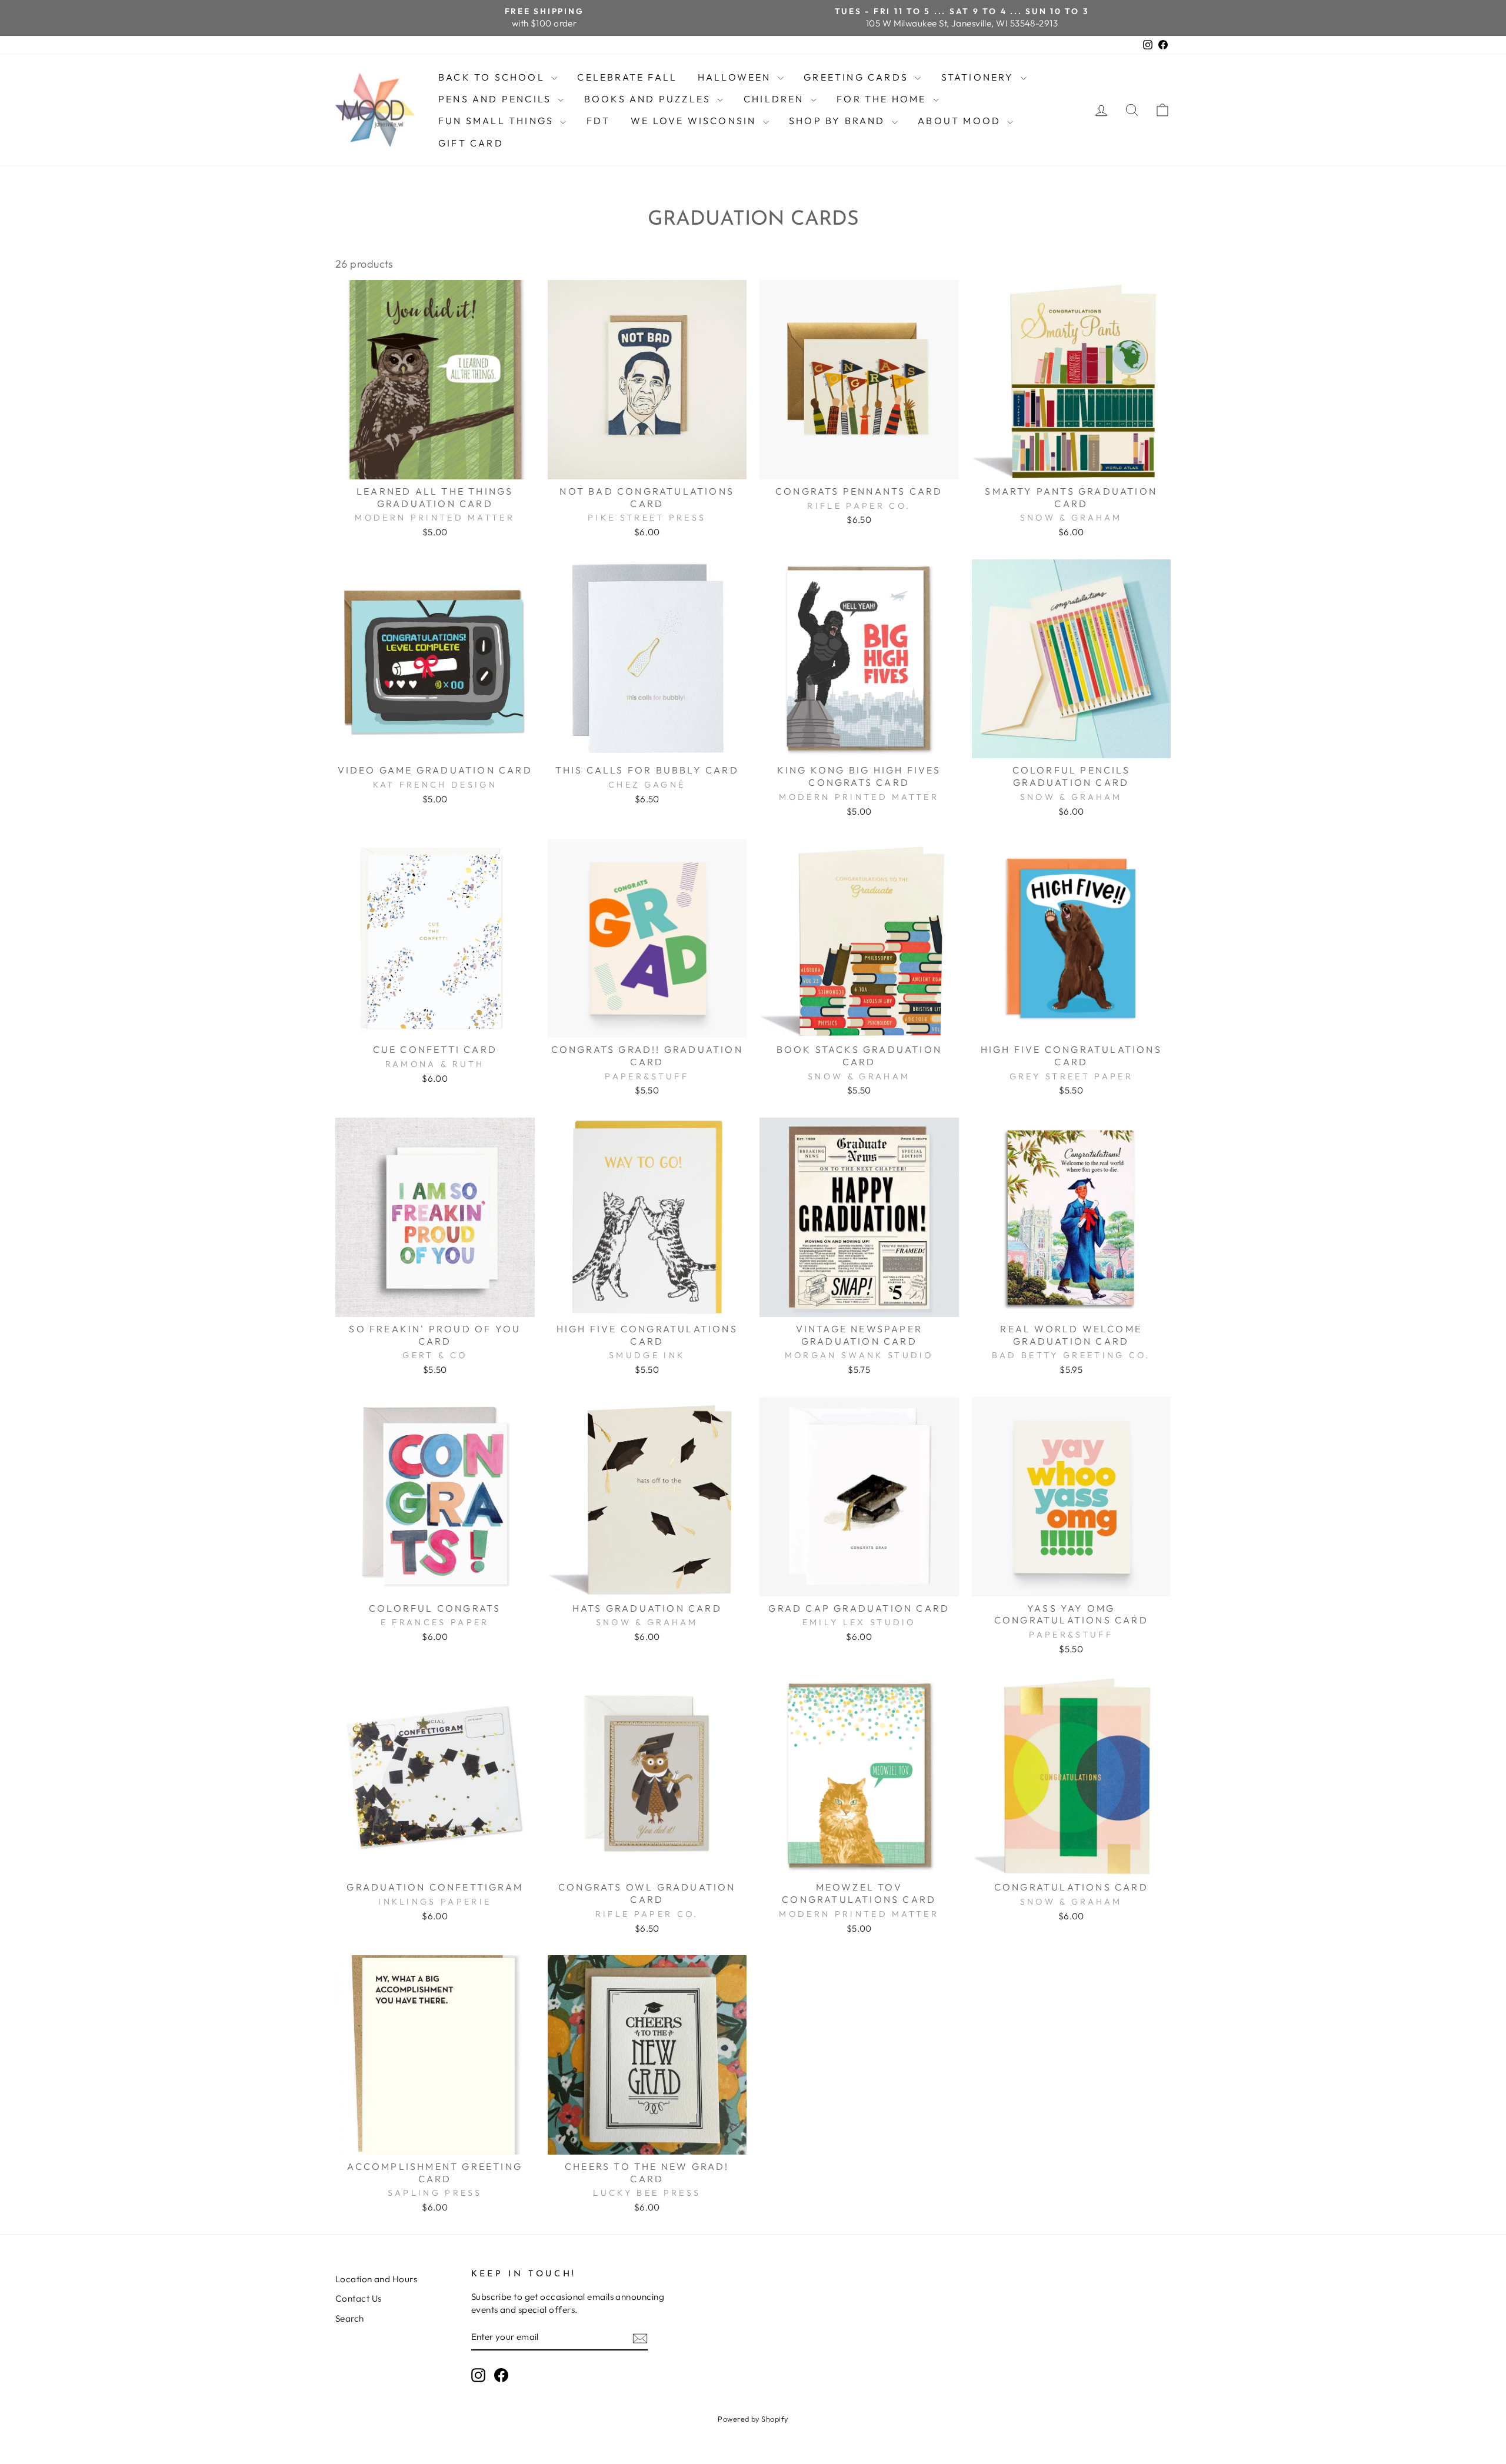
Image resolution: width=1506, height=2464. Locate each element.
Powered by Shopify (753, 2419)
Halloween (736, 77)
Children (776, 99)
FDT (599, 121)
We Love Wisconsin (695, 121)
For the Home (883, 99)
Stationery (979, 77)
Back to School (493, 77)
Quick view (435, 465)
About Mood (961, 121)
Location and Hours (376, 2279)
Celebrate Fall (627, 77)
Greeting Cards (858, 77)
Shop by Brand (839, 121)
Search (350, 2318)
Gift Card (471, 143)
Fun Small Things (498, 121)
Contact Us (359, 2298)
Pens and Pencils (497, 99)
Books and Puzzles (649, 99)
